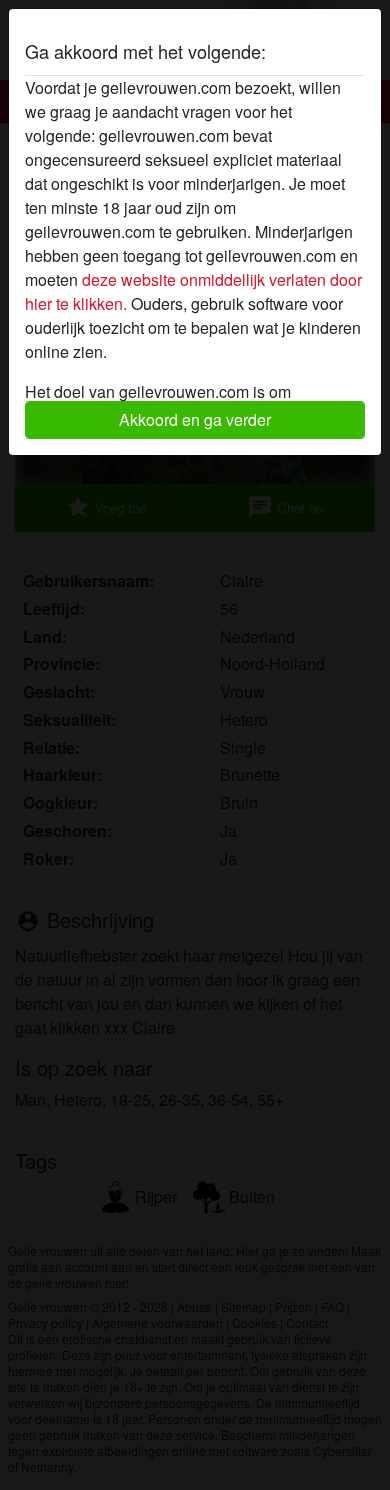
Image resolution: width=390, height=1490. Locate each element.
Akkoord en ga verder (195, 419)
